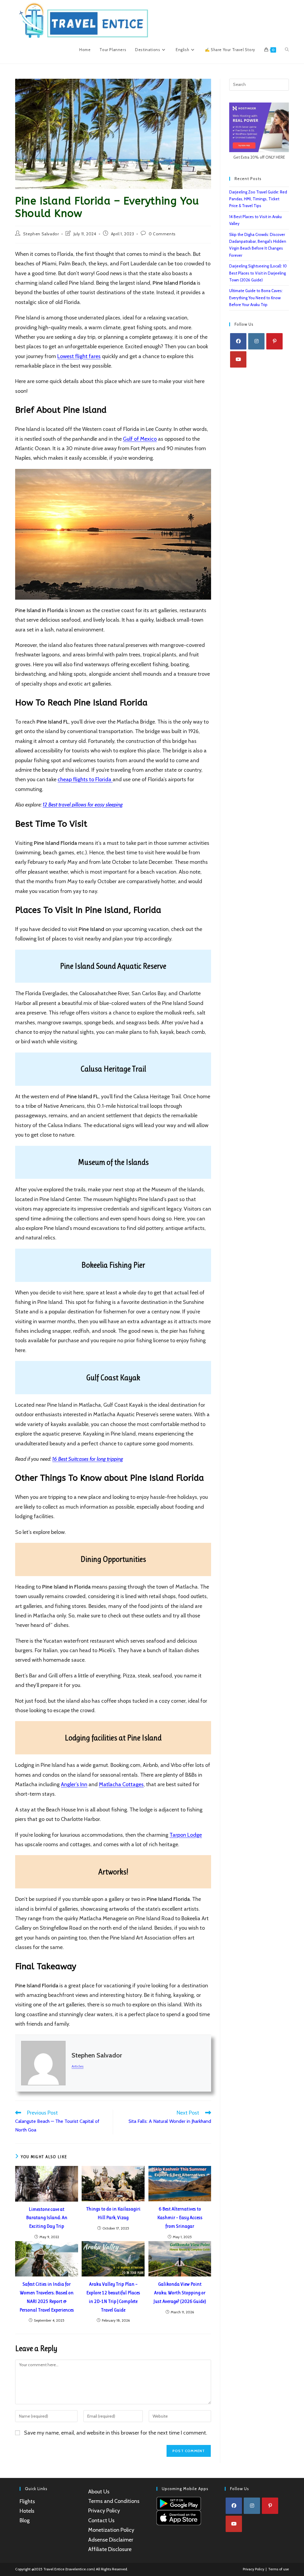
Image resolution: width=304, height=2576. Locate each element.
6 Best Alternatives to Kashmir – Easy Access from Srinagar (180, 2217)
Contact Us (101, 2520)
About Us (99, 2492)
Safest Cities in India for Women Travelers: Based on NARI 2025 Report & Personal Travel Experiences (47, 2297)
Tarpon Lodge (186, 1835)
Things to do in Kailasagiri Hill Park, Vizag (113, 2213)
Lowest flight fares (79, 356)
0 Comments (162, 234)
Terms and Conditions (114, 2501)
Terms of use (278, 2569)
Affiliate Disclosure (110, 2549)
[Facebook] (238, 341)
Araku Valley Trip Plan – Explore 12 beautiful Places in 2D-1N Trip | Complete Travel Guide (113, 2297)
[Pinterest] (274, 341)
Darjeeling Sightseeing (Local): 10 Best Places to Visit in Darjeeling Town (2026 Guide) (258, 273)
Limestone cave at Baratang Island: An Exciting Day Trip (47, 2218)
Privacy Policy (104, 2511)
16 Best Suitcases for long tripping (88, 1459)
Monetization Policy (111, 2530)
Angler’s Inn (74, 1784)
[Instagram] (256, 341)
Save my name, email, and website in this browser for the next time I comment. (116, 2433)
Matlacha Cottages (121, 1784)
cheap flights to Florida (85, 779)
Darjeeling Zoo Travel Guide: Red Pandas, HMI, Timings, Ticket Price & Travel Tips (258, 199)
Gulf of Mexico (140, 439)
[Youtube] (238, 359)
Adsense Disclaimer (111, 2540)
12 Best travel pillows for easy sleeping (83, 805)
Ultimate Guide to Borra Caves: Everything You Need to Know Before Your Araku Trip (256, 298)
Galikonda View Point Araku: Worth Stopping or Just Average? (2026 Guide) (180, 2293)
